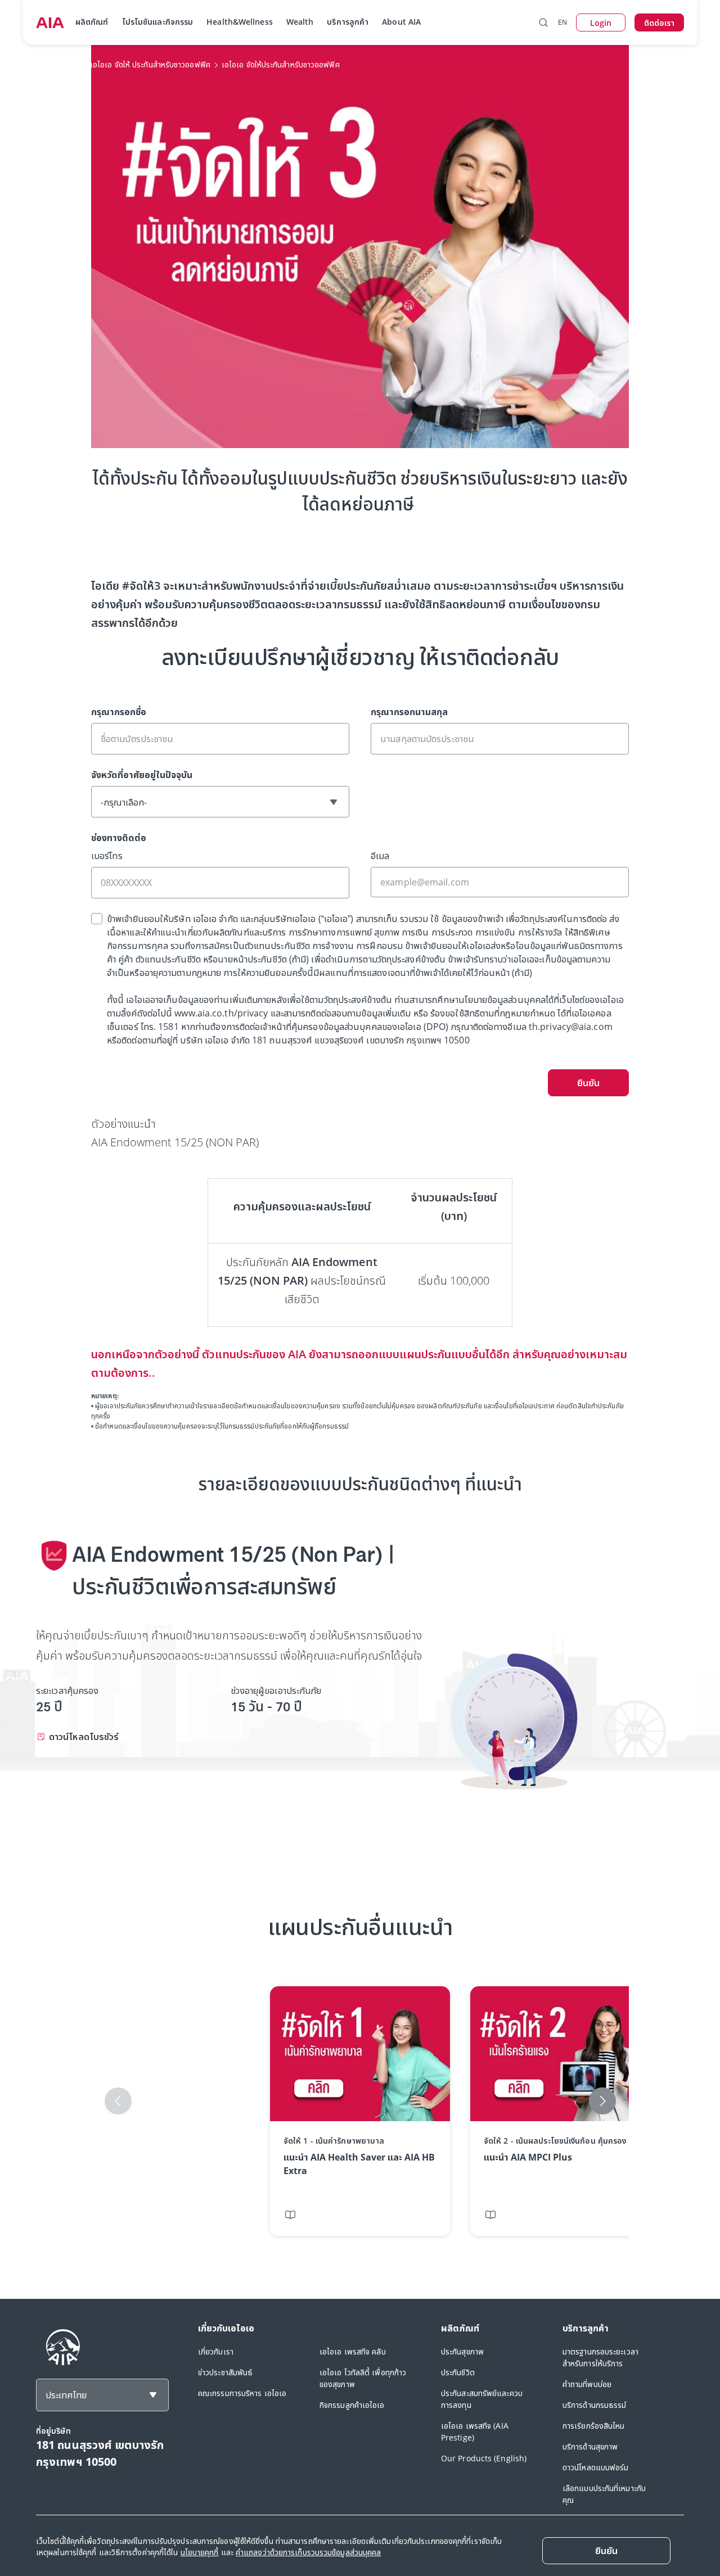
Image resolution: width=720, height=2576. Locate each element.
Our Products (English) (484, 2458)
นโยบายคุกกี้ (200, 2552)
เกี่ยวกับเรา (216, 2351)
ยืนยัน (588, 1083)
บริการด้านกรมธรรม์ (595, 2405)
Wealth (300, 22)
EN (562, 22)
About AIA (401, 22)
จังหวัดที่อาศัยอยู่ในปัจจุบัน (142, 775)
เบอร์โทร (107, 856)
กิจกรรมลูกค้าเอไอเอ (352, 2405)
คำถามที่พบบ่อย (587, 2384)
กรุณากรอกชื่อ (119, 712)
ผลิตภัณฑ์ (92, 22)
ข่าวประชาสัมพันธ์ (225, 2372)
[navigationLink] (50, 22)
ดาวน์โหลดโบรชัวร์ (84, 1737)
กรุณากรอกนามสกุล (409, 712)
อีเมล (380, 856)
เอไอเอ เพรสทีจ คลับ (353, 2351)
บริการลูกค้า (348, 22)
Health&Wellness (240, 22)
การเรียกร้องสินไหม (594, 2426)
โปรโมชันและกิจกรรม (158, 22)
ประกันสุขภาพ (462, 2351)
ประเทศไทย (66, 2395)
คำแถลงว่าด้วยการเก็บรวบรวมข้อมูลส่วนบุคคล (308, 2552)
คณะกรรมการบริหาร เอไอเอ (242, 2393)
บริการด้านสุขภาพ (590, 2446)
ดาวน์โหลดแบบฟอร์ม (596, 2467)
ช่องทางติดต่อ (119, 838)
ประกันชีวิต (458, 2372)
